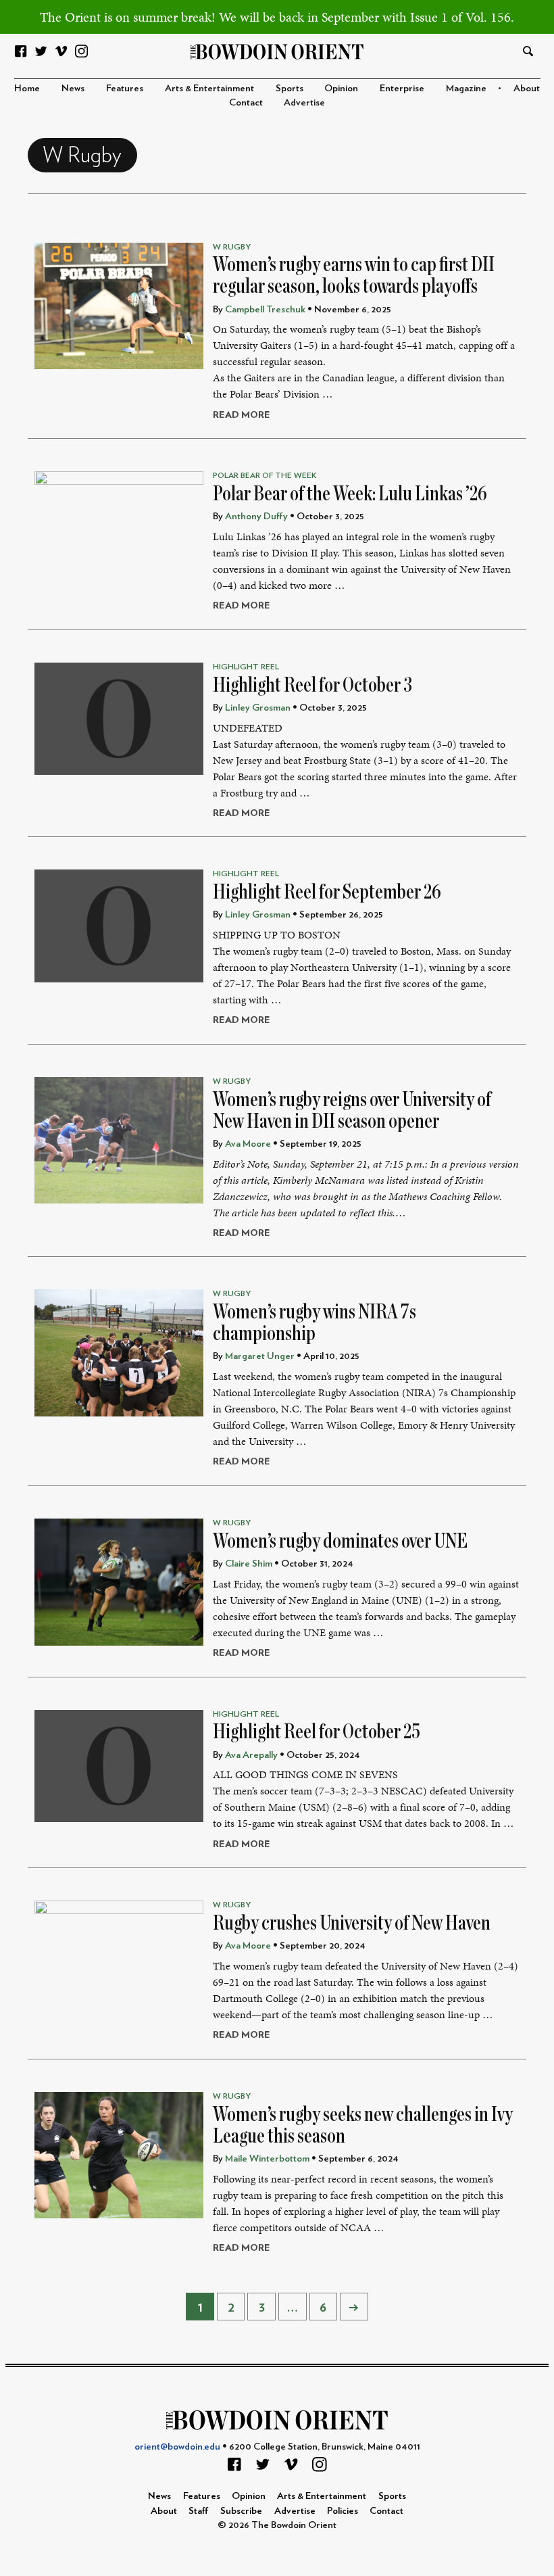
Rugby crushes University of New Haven (352, 1923)
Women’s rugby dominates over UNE (340, 1541)
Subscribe (241, 2511)
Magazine (466, 88)
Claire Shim (249, 1564)
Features (125, 88)
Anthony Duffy (256, 516)
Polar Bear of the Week (265, 475)
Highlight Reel (246, 667)
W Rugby (232, 247)
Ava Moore (248, 1144)
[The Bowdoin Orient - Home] (277, 50)
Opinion (341, 88)
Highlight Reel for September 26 (327, 892)
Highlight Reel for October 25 (317, 1732)
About (527, 88)
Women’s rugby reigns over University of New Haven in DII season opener (352, 1110)
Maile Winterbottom (267, 2158)
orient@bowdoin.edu (177, 2447)
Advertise (304, 102)
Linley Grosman (258, 708)
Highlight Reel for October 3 (312, 685)
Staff (199, 2511)
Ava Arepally (251, 1755)
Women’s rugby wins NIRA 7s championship (314, 1322)
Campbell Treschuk (265, 309)
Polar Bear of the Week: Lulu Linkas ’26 (350, 494)
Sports (289, 88)
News (73, 88)
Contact (246, 102)
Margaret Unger (260, 1356)
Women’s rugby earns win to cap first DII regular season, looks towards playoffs (354, 275)
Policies (343, 2511)
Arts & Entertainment (209, 88)
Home (27, 88)
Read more (242, 415)
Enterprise (402, 88)
